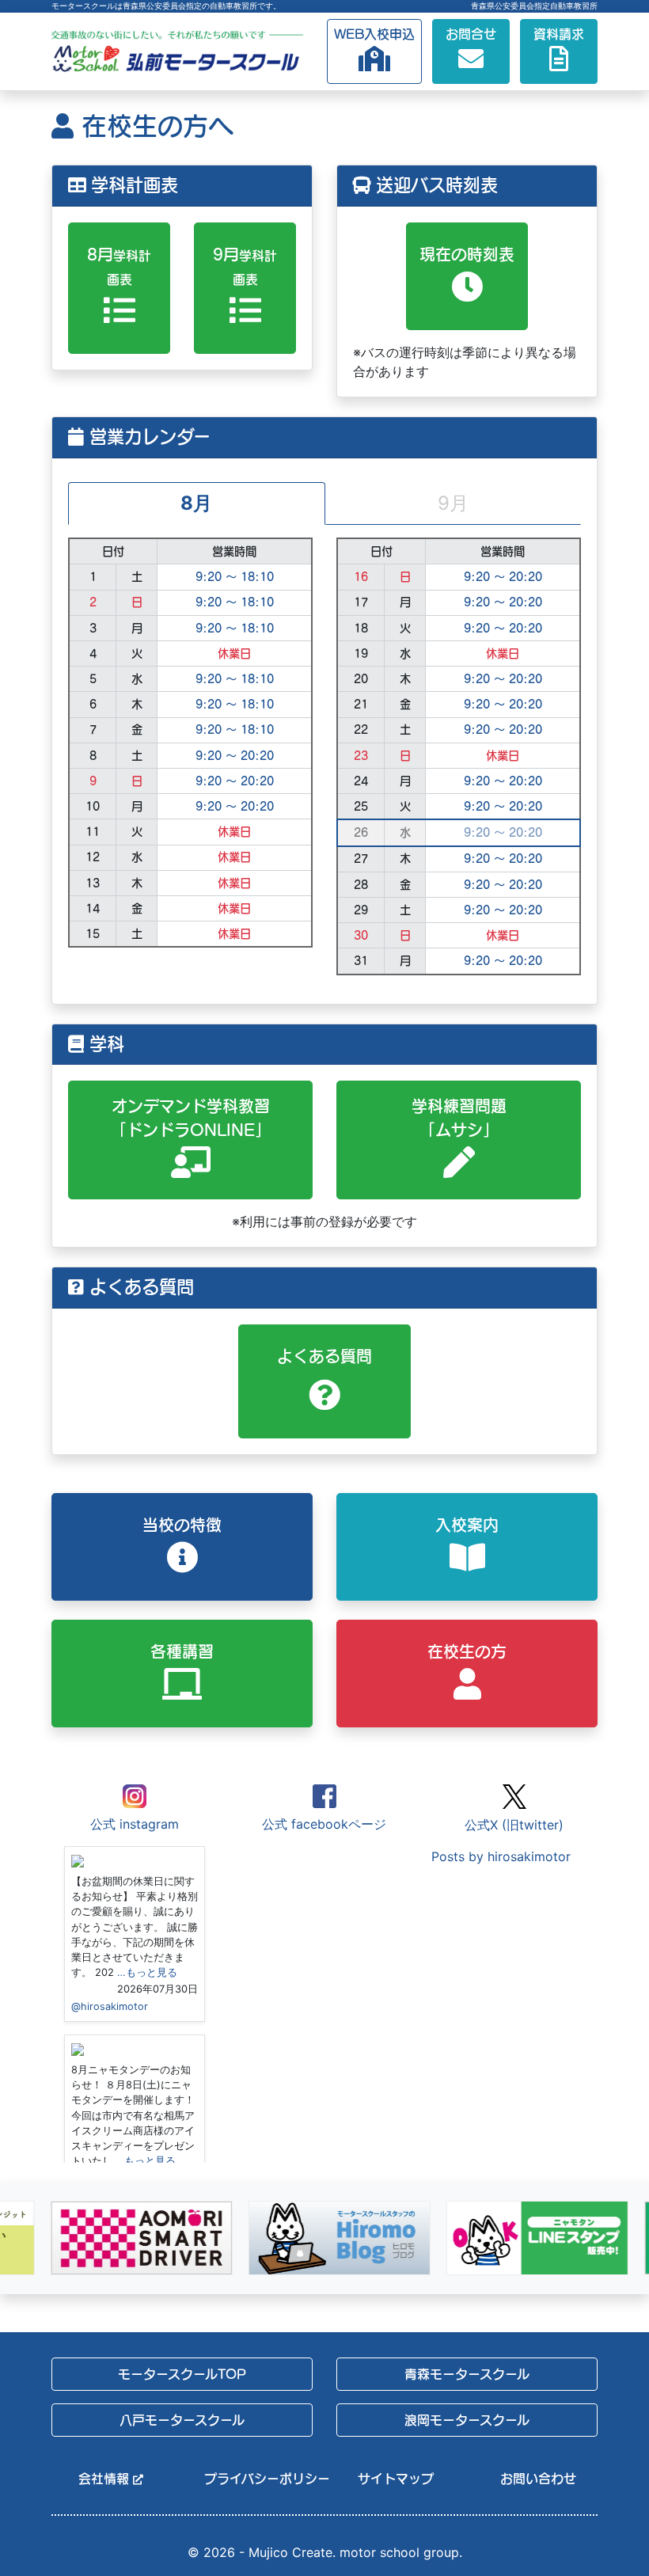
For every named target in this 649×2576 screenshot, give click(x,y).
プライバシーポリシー (258, 2479)
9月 (245, 266)
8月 (119, 266)
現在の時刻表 (467, 254)
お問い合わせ (538, 2479)
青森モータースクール (467, 2374)
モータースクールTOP (182, 2374)
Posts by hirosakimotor (501, 1856)
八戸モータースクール (182, 2420)
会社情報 (106, 2479)
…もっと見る (147, 1972)
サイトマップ (396, 2479)
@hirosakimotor (110, 2006)
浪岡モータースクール (467, 2420)
